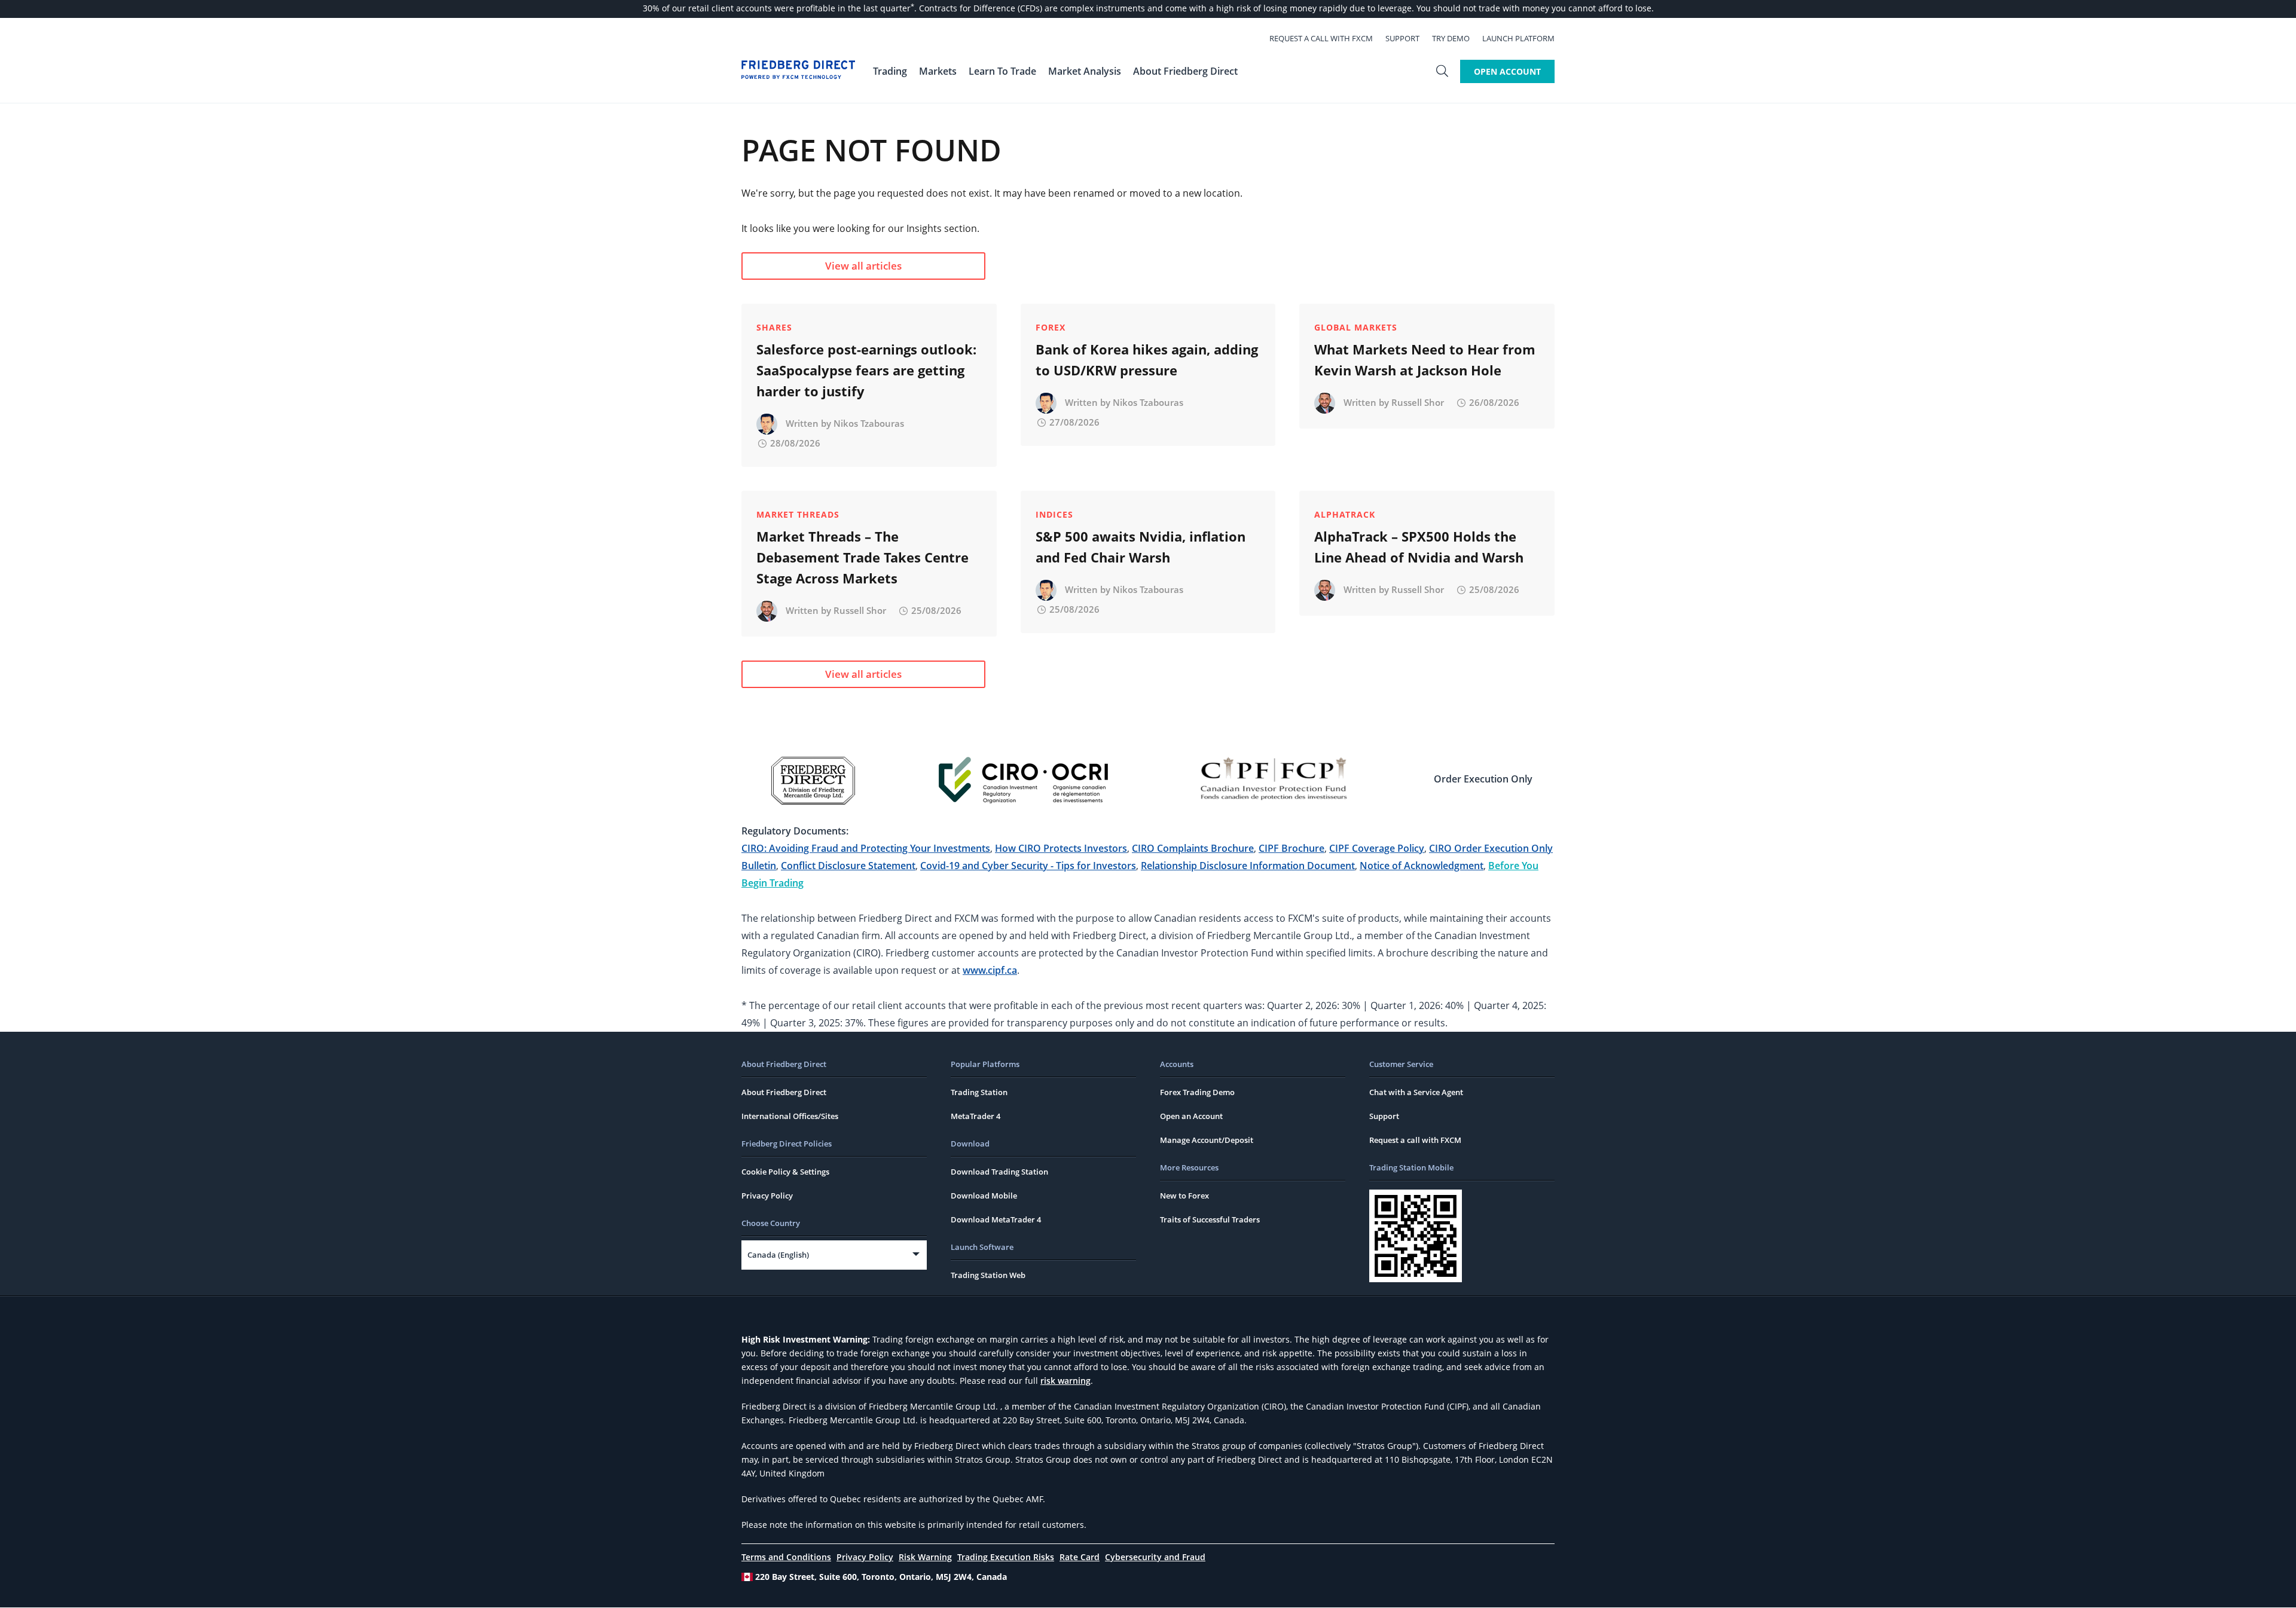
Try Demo (1451, 38)
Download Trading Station (999, 1172)
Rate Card (1080, 1557)
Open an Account (1191, 1116)
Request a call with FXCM (1321, 38)
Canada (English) (778, 1255)
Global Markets (1356, 327)
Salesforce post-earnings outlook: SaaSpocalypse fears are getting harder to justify (866, 370)
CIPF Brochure (1291, 848)
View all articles (863, 266)
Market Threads (798, 514)
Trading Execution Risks (1006, 1557)
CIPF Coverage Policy (1377, 848)
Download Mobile (984, 1196)
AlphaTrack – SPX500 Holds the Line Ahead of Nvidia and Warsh (1419, 547)
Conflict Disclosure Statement (848, 866)
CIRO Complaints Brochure (1193, 848)
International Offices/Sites (790, 1116)
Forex (1051, 327)
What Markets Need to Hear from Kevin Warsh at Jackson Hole (1425, 360)
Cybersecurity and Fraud (1155, 1557)
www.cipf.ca (990, 970)
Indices (1054, 514)
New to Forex (1184, 1196)
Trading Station (979, 1092)
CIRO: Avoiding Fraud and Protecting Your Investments (866, 848)
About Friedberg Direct (784, 1092)
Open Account (1507, 71)
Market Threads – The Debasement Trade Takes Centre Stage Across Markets (862, 557)
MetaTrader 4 (976, 1116)
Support (1402, 38)
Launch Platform (1518, 38)
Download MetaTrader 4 (996, 1219)
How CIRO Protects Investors (1061, 848)
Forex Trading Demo (1197, 1092)
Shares (774, 327)
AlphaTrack (1345, 514)
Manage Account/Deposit (1207, 1140)
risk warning (1065, 1381)
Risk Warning (925, 1557)
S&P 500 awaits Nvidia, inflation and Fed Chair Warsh (1141, 547)
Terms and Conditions (786, 1557)
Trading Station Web (988, 1275)
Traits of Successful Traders (1210, 1219)
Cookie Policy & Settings (785, 1172)
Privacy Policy (767, 1196)
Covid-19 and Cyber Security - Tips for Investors (1028, 866)
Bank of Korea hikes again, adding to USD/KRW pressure (1147, 360)
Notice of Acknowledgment (1422, 866)
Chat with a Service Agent (1416, 1092)
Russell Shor (1418, 402)
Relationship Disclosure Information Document (1248, 866)
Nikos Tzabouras (869, 423)
